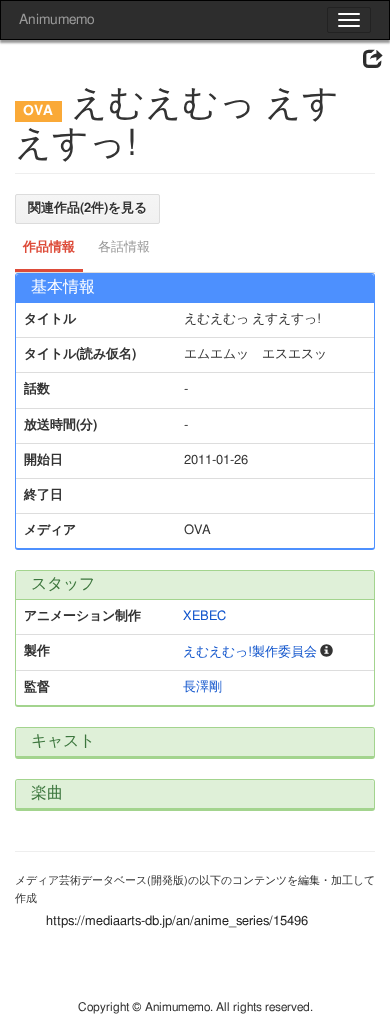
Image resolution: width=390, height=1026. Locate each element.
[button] (373, 60)
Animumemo (56, 20)
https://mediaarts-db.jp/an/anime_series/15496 (177, 921)
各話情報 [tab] (124, 247)
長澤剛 (202, 687)
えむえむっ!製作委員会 (250, 652)
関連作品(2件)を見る (87, 208)
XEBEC (204, 616)
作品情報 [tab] (49, 247)
